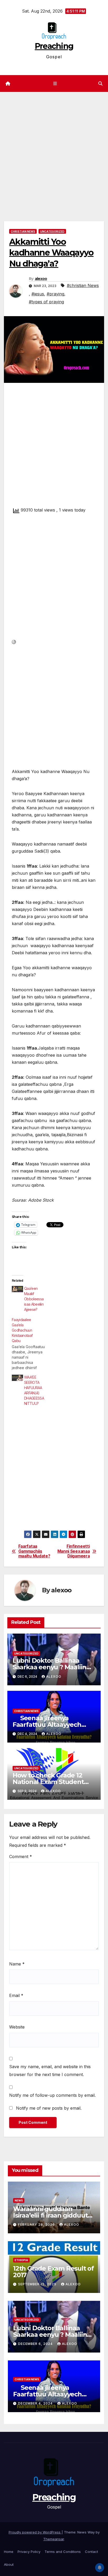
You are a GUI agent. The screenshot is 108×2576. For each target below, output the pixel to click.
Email (16, 1995)
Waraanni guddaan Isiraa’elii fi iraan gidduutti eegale (52, 2215)
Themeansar (54, 2539)
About (9, 2564)
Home (9, 2552)
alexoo (41, 279)
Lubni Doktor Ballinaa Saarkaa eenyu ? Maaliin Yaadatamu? (49, 1667)
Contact (91, 2552)
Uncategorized (52, 231)
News (19, 2200)
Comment (21, 1857)
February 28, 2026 (37, 2225)
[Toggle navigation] (55, 84)
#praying (55, 294)
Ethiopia (21, 2260)
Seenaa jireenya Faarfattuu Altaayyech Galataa (47, 1725)
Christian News (23, 231)
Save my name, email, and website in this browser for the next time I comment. (50, 2071)
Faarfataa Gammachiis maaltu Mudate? (34, 1551)
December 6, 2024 (36, 2344)
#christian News (83, 285)
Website (17, 2027)
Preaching (54, 46)
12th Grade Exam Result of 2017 (53, 2272)
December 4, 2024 (36, 2403)
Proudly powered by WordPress (35, 2532)
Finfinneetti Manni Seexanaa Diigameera (74, 1551)
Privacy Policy (29, 2552)
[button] (100, 84)
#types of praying (46, 302)
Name (17, 1964)
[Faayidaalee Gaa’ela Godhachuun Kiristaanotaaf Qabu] (32, 1344)
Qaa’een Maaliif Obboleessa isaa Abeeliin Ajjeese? (34, 1299)
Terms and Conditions (63, 2552)
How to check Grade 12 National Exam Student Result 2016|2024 (48, 1782)
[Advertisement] (54, 149)
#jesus (38, 294)
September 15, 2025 (38, 2284)
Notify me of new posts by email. (49, 2108)
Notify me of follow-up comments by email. (52, 2095)
